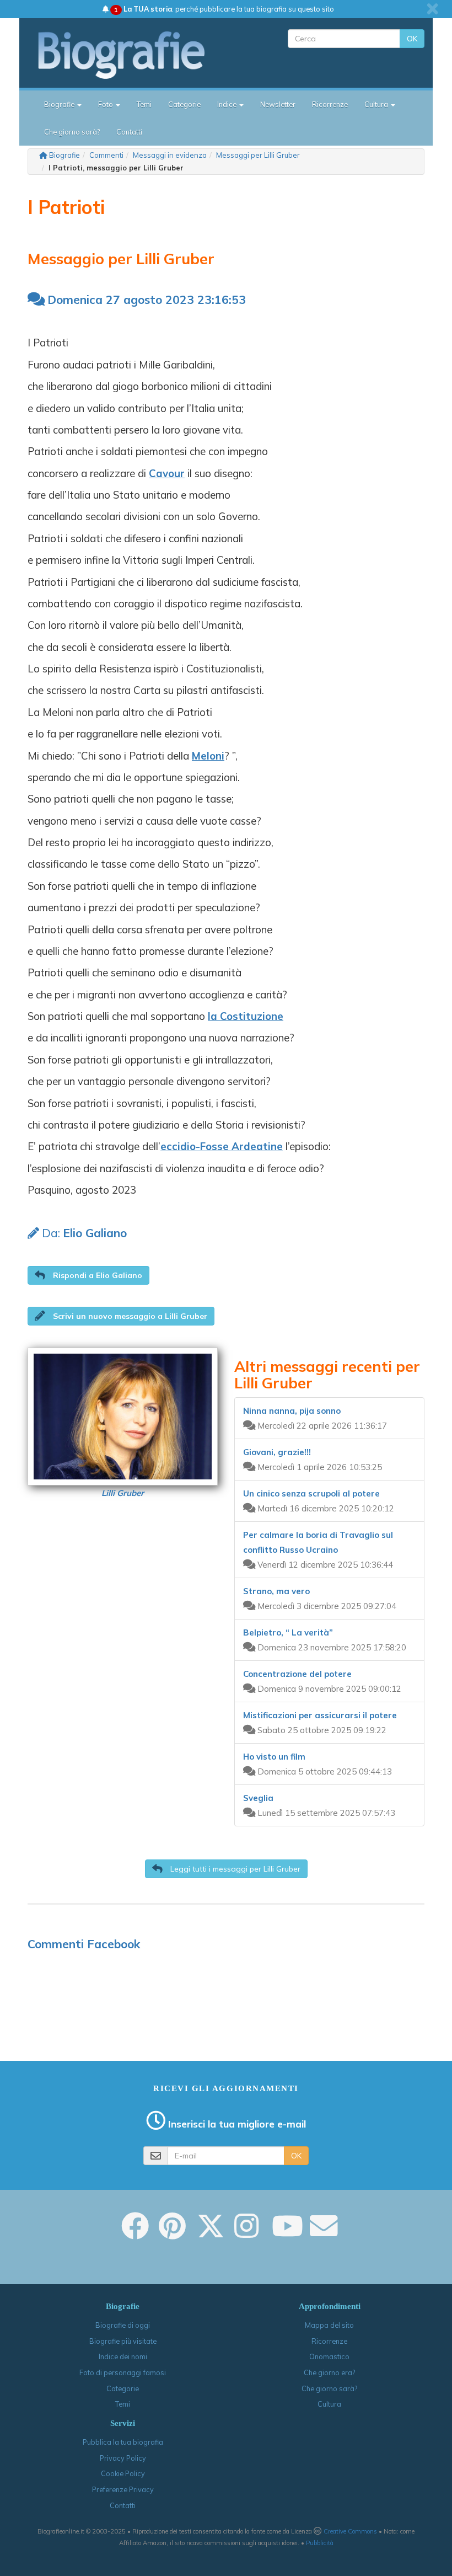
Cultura (329, 2404)
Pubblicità (320, 2543)
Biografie (64, 155)
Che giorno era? (329, 2372)
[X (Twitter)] (211, 2233)
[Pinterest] (172, 2233)
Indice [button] (228, 104)
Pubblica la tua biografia (123, 2442)
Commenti (106, 155)
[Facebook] (135, 2233)
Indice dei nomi (123, 2356)
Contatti (129, 132)
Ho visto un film (274, 1757)
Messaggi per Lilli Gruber (258, 155)
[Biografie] (131, 55)
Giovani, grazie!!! (277, 1452)
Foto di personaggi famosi (123, 2372)
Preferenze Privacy (123, 2489)
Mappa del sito (329, 2325)
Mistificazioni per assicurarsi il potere (320, 1715)
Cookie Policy (123, 2473)
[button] (88, 1275)
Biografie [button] (60, 104)
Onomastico (329, 2356)
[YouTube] (287, 2233)
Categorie (184, 104)
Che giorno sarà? (72, 132)
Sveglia (258, 1798)
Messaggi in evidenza (170, 155)
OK (412, 39)
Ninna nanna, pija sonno (292, 1411)
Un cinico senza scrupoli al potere (311, 1493)
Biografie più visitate (123, 2341)
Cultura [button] (377, 104)
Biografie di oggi (123, 2325)
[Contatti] (324, 2233)
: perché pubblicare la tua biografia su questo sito (224, 9)
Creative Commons (350, 2531)
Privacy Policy (123, 2458)
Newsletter (278, 104)
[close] (432, 9)
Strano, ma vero (276, 1591)
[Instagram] (246, 2233)
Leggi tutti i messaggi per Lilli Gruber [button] (234, 1869)
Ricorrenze (330, 104)
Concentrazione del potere (297, 1674)
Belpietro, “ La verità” (288, 1632)
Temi (144, 104)
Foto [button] (106, 104)
